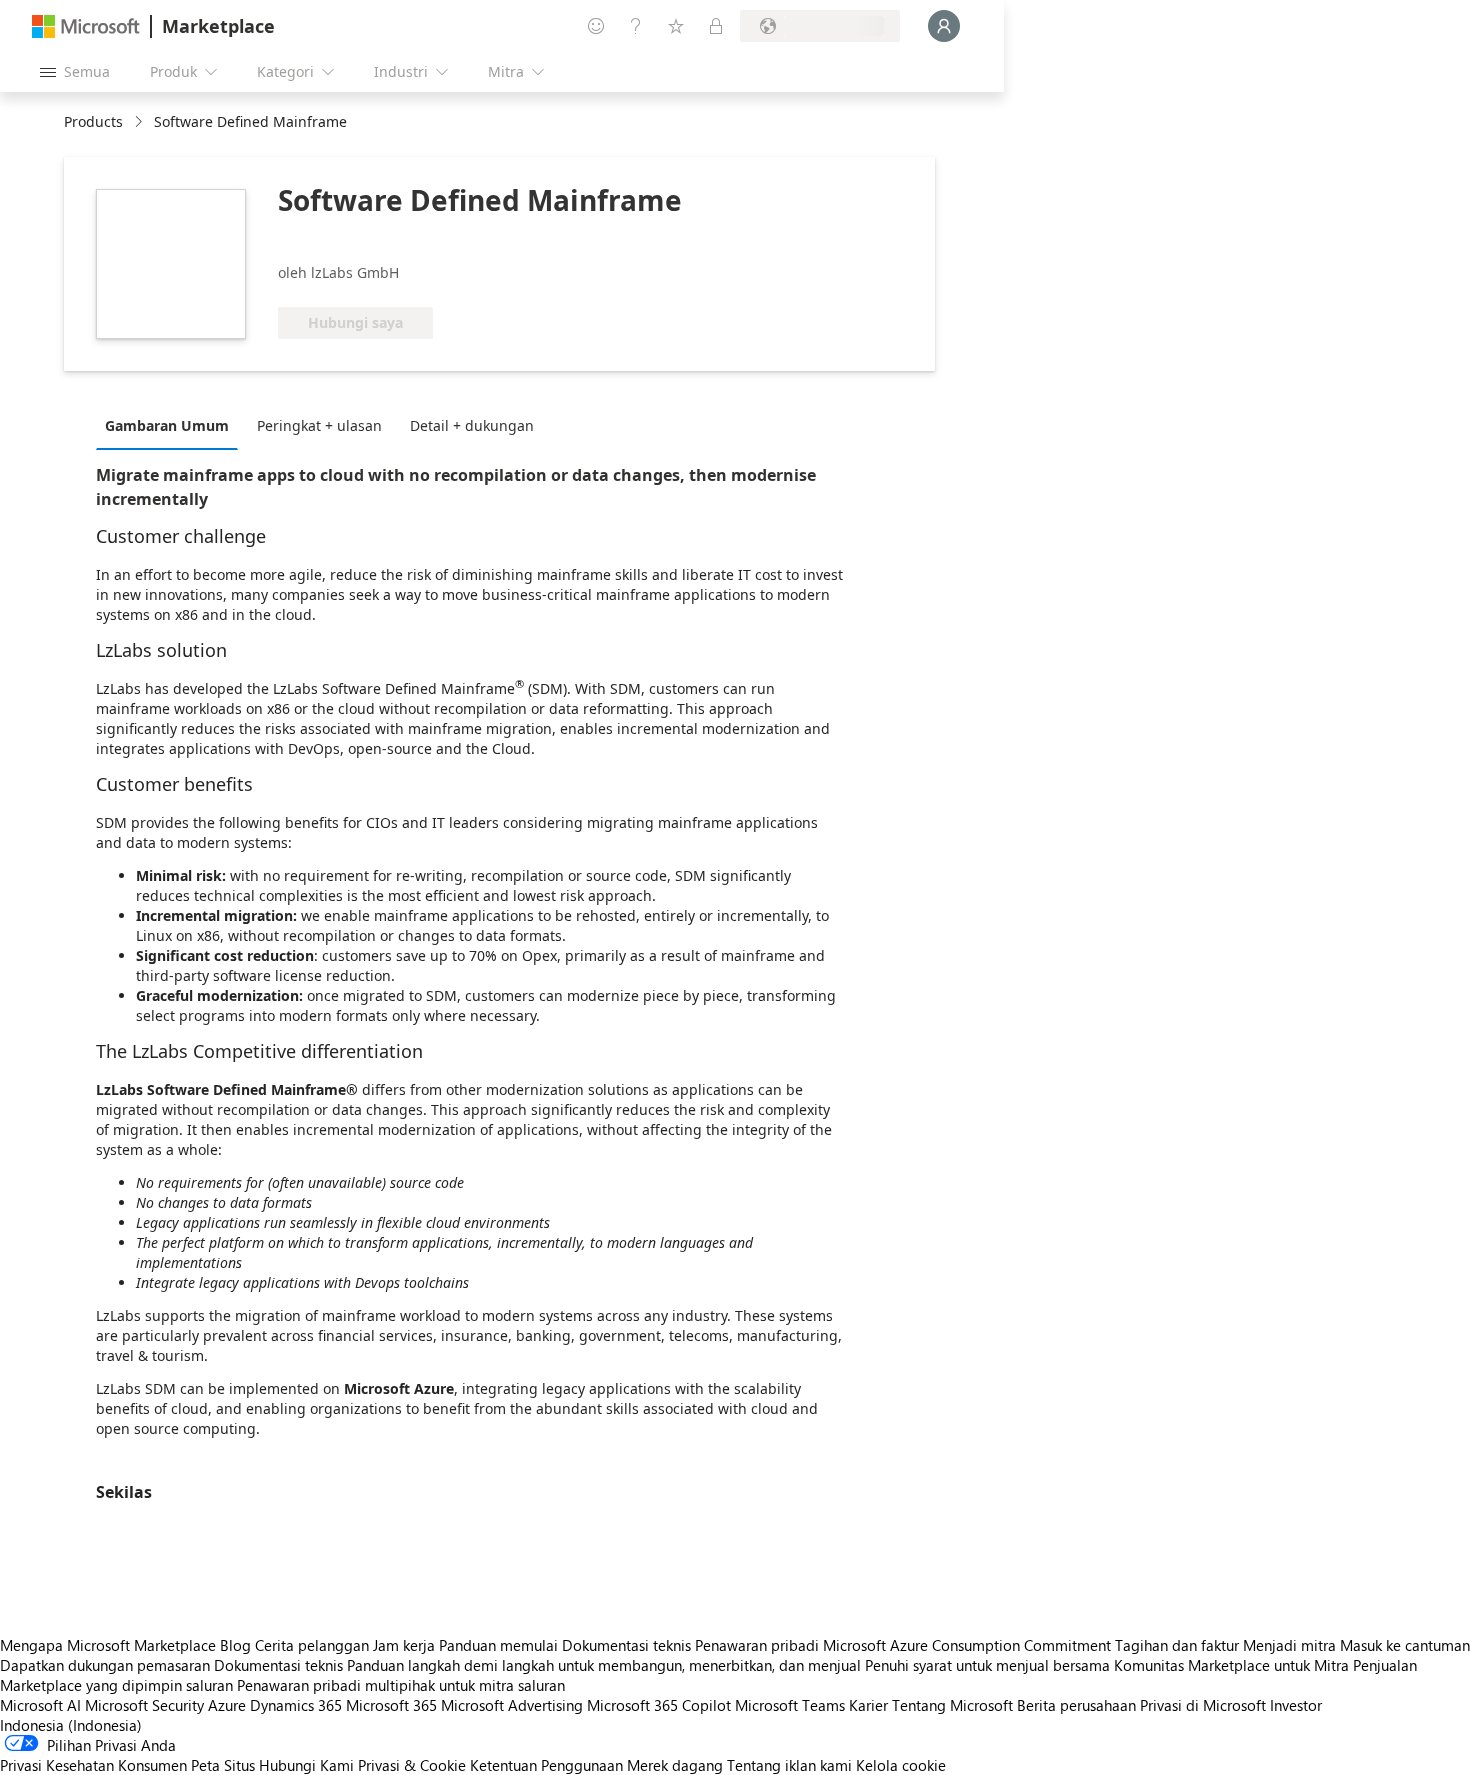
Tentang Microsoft (952, 1705)
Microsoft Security (144, 1705)
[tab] (172, 425)
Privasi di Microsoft (1203, 1705)
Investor (1296, 1705)
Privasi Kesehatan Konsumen (93, 1765)
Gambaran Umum (167, 425)
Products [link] (93, 121)
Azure (227, 1705)
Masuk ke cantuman (1405, 1645)
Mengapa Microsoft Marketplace (108, 1645)
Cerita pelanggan (312, 1645)
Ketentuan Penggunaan (546, 1765)
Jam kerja (404, 1645)
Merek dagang (675, 1765)
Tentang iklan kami (789, 1765)
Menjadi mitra (1289, 1645)
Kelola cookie (901, 1765)
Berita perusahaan (1076, 1705)
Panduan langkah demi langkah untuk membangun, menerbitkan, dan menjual (604, 1665)
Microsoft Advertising (512, 1705)
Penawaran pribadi (757, 1645)
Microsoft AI (40, 1705)
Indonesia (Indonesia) (71, 1725)
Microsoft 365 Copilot (659, 1705)
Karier (868, 1705)
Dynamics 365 (296, 1705)
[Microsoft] (86, 26)
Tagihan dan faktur (1177, 1645)
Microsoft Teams (790, 1705)
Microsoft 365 (391, 1705)
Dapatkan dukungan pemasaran (105, 1665)
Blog (235, 1645)
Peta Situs (223, 1765)
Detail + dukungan (472, 425)
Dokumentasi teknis (626, 1645)
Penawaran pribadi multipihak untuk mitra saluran (401, 1685)
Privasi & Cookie (412, 1765)
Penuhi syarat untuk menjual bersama (987, 1665)
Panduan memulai (498, 1645)
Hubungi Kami (306, 1765)
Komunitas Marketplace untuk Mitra (1231, 1665)
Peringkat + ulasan (319, 425)
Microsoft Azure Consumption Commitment (969, 1645)
